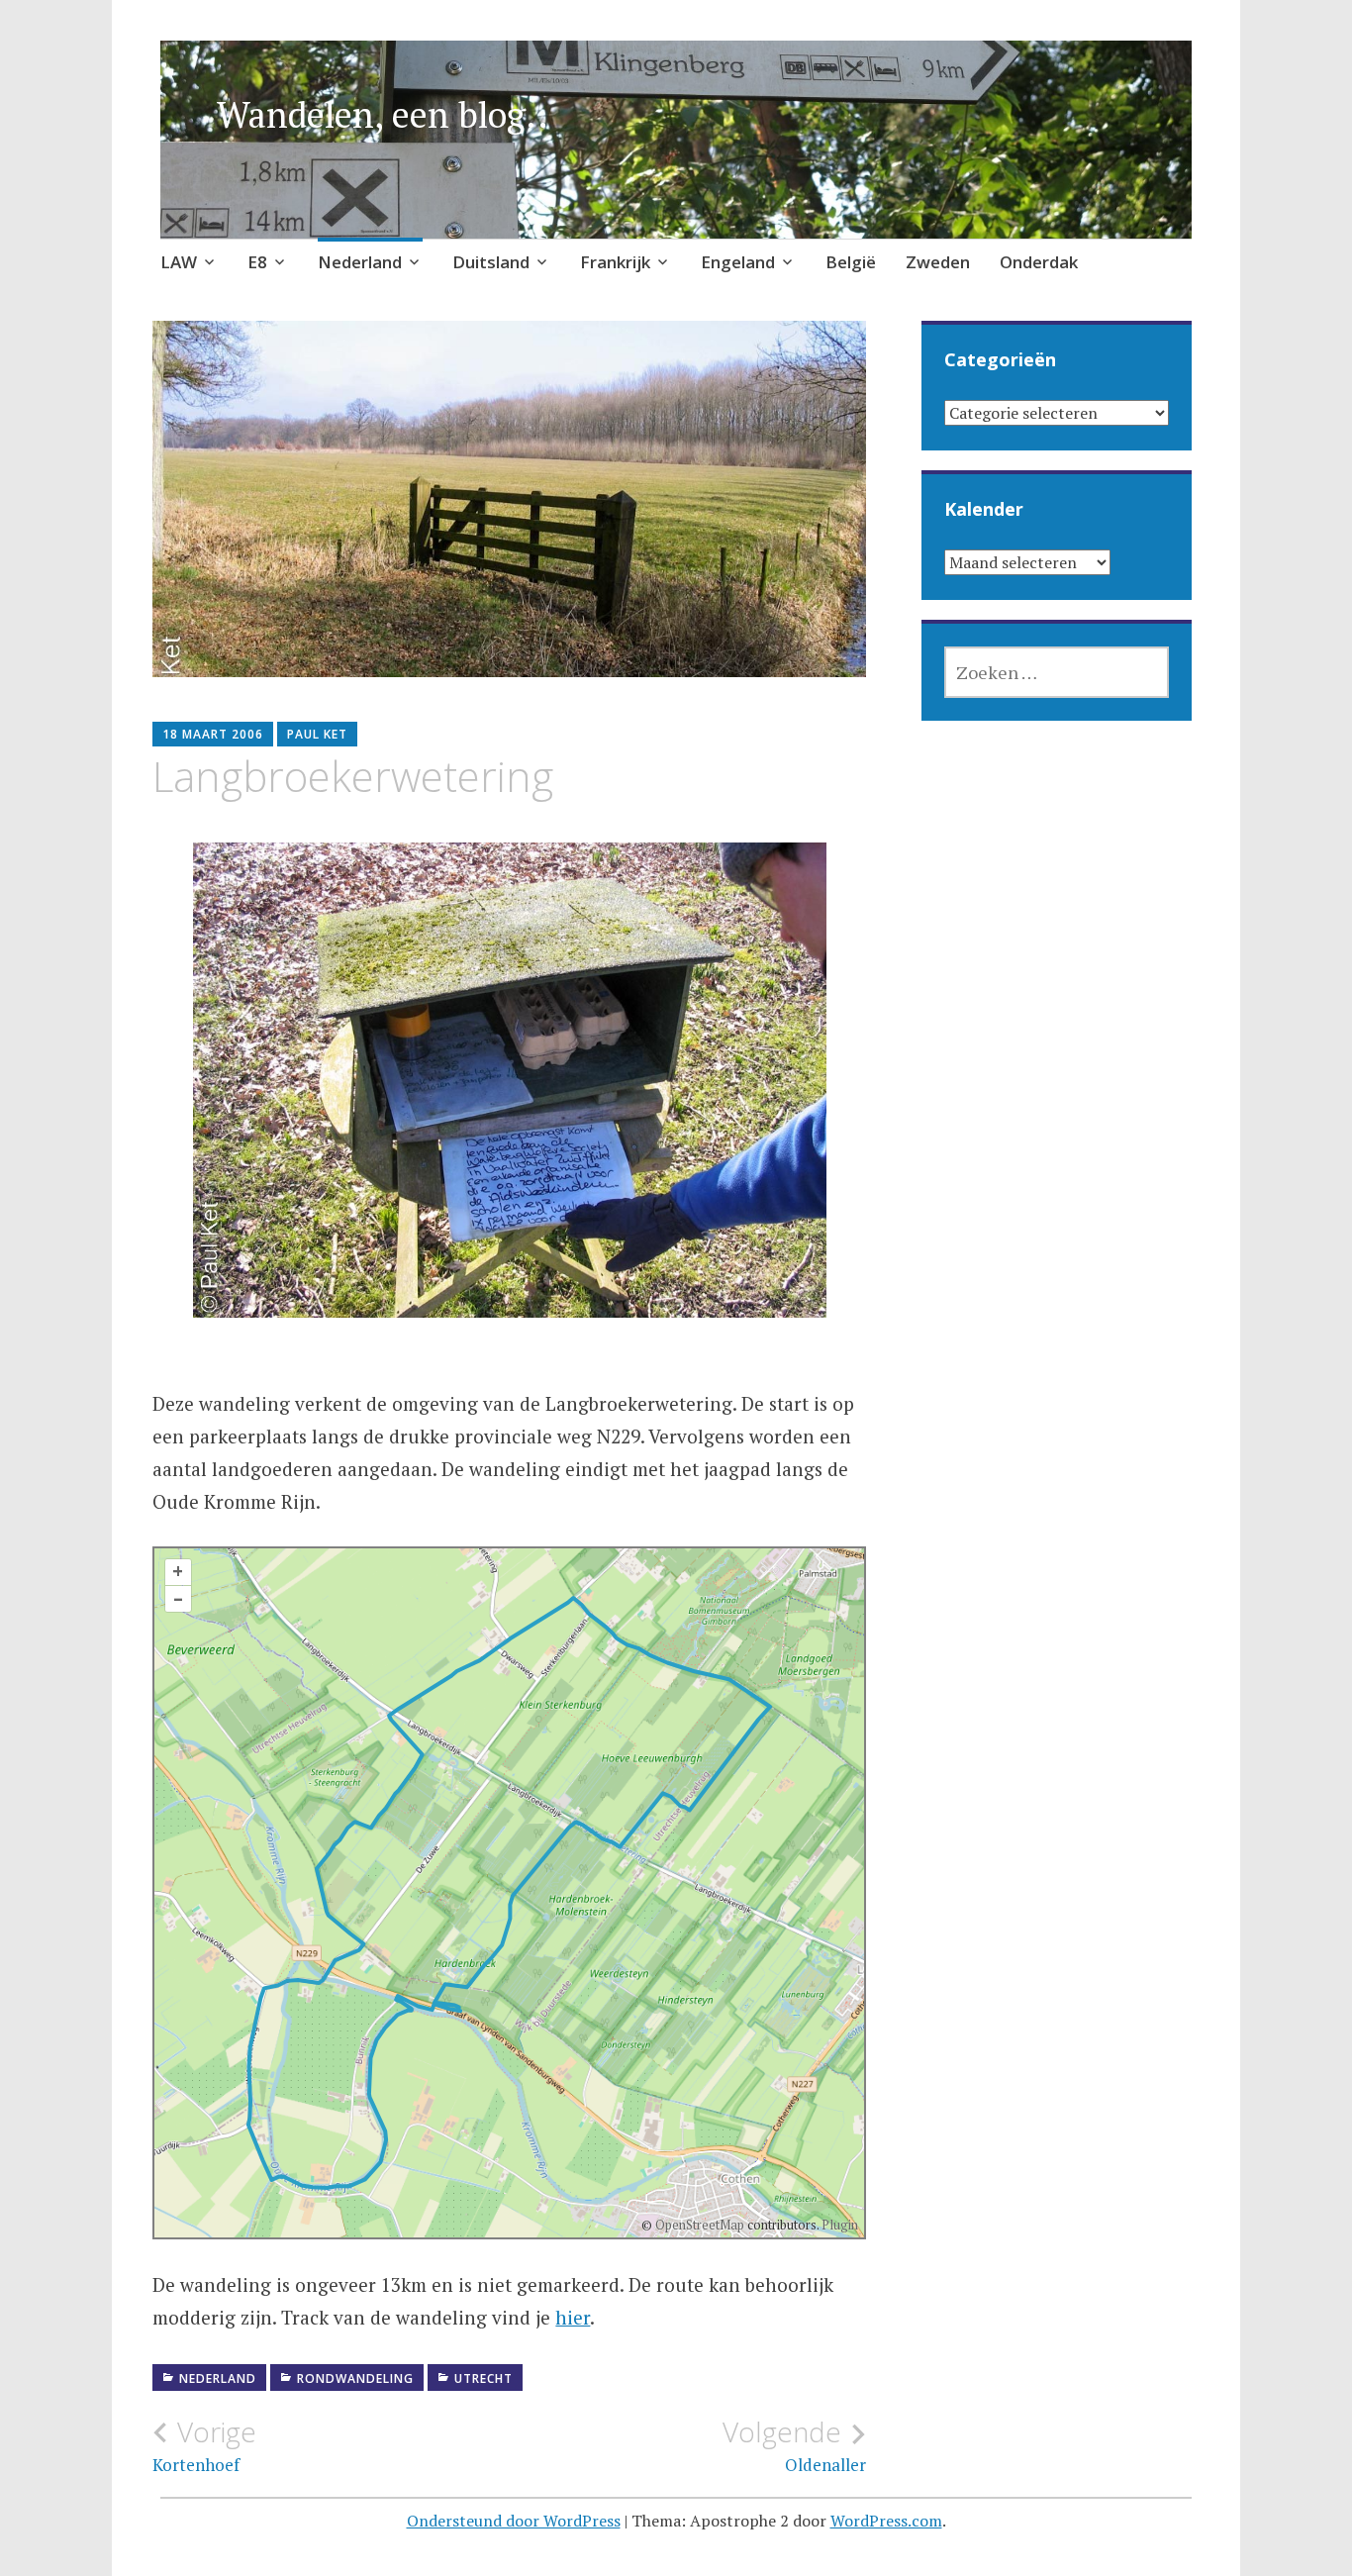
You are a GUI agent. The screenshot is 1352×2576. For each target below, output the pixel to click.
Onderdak (1039, 262)
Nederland (360, 262)
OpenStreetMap (700, 2225)
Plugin (838, 2225)
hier (573, 2317)
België (851, 262)
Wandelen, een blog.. (383, 114)
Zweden (938, 262)
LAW (179, 262)
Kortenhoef (204, 2445)
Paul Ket (317, 734)
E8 (257, 262)
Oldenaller (794, 2445)
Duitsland (491, 262)
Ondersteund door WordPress (514, 2521)
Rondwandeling (355, 2378)
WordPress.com (886, 2521)
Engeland (738, 262)
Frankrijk (615, 262)
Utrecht (483, 2378)
